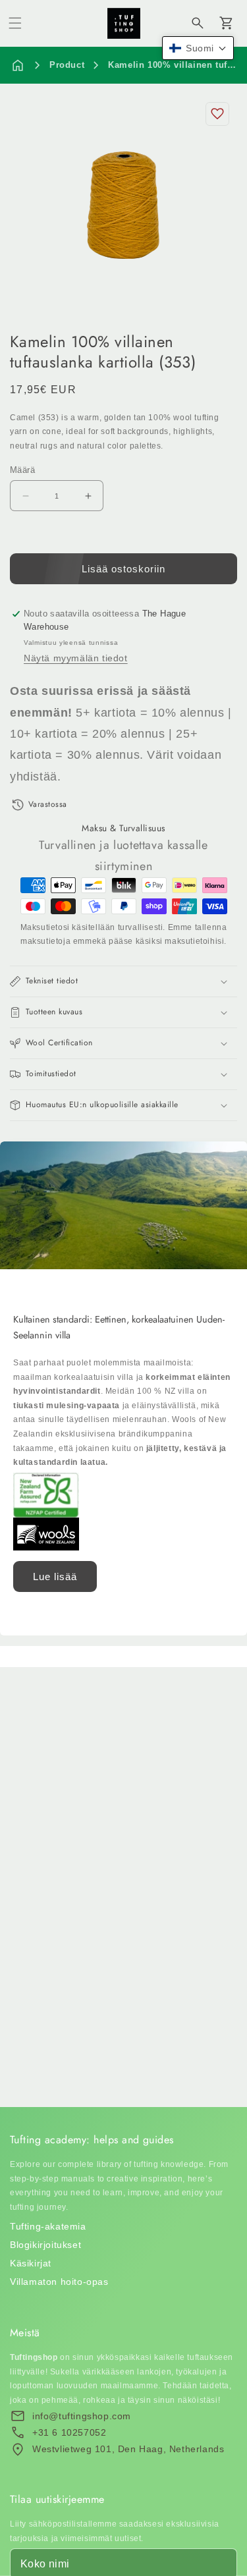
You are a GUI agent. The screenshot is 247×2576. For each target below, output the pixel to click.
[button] (15, 23)
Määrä (22, 470)
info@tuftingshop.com (82, 2416)
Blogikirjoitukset (45, 2245)
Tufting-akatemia (48, 2226)
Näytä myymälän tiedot (76, 658)
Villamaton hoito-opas (59, 2282)
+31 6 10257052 (69, 2432)
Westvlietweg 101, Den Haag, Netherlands (128, 2449)
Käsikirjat (31, 2263)
